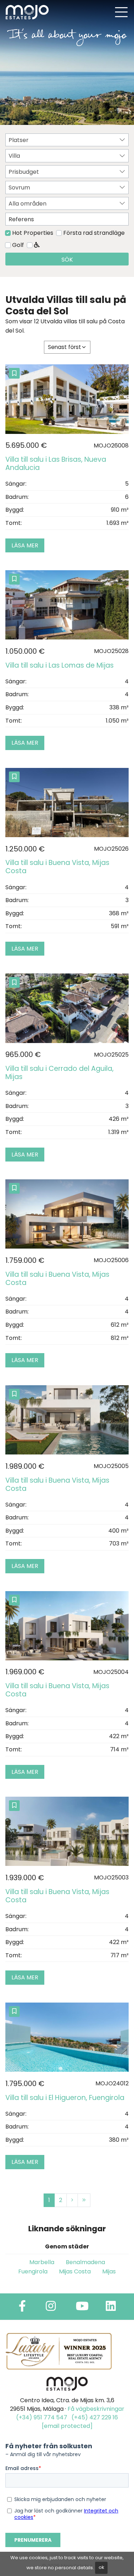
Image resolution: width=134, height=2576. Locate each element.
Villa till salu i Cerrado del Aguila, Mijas (59, 1073)
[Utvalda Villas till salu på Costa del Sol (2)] (72, 2200)
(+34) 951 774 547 (42, 2417)
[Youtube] (82, 2308)
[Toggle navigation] (121, 12)
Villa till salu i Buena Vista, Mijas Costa (57, 867)
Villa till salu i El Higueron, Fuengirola (65, 2098)
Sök (67, 260)
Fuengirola (33, 2271)
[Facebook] (22, 2308)
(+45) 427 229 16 (95, 2417)
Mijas (109, 2271)
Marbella (42, 2262)
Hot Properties (33, 233)
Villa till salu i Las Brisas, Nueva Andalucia (56, 464)
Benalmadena (85, 2262)
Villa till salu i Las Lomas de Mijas (59, 665)
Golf (18, 245)
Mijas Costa (75, 2271)
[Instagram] (51, 2308)
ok (101, 2567)
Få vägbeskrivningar (96, 2409)
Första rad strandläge (94, 233)
